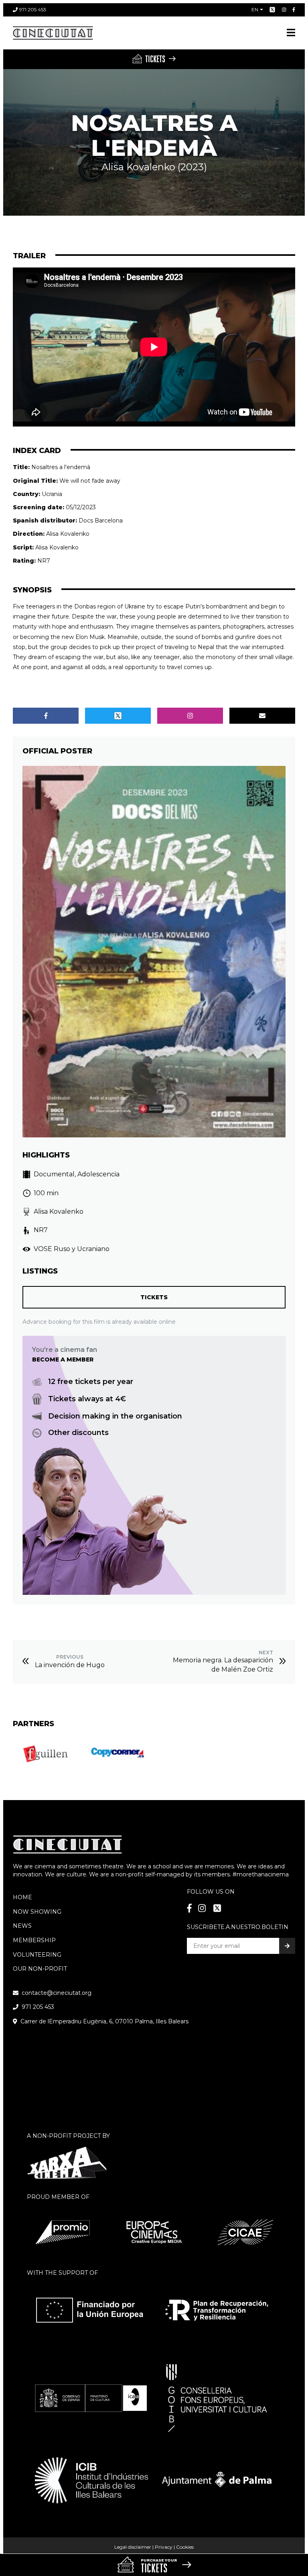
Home (22, 1897)
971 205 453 (33, 9)
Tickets (154, 1297)
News (22, 1926)
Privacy (164, 2547)
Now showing (37, 1912)
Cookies (185, 2547)
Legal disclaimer (133, 2547)
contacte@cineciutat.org (57, 1993)
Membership (34, 1940)
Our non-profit (40, 1969)
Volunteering (37, 1955)
